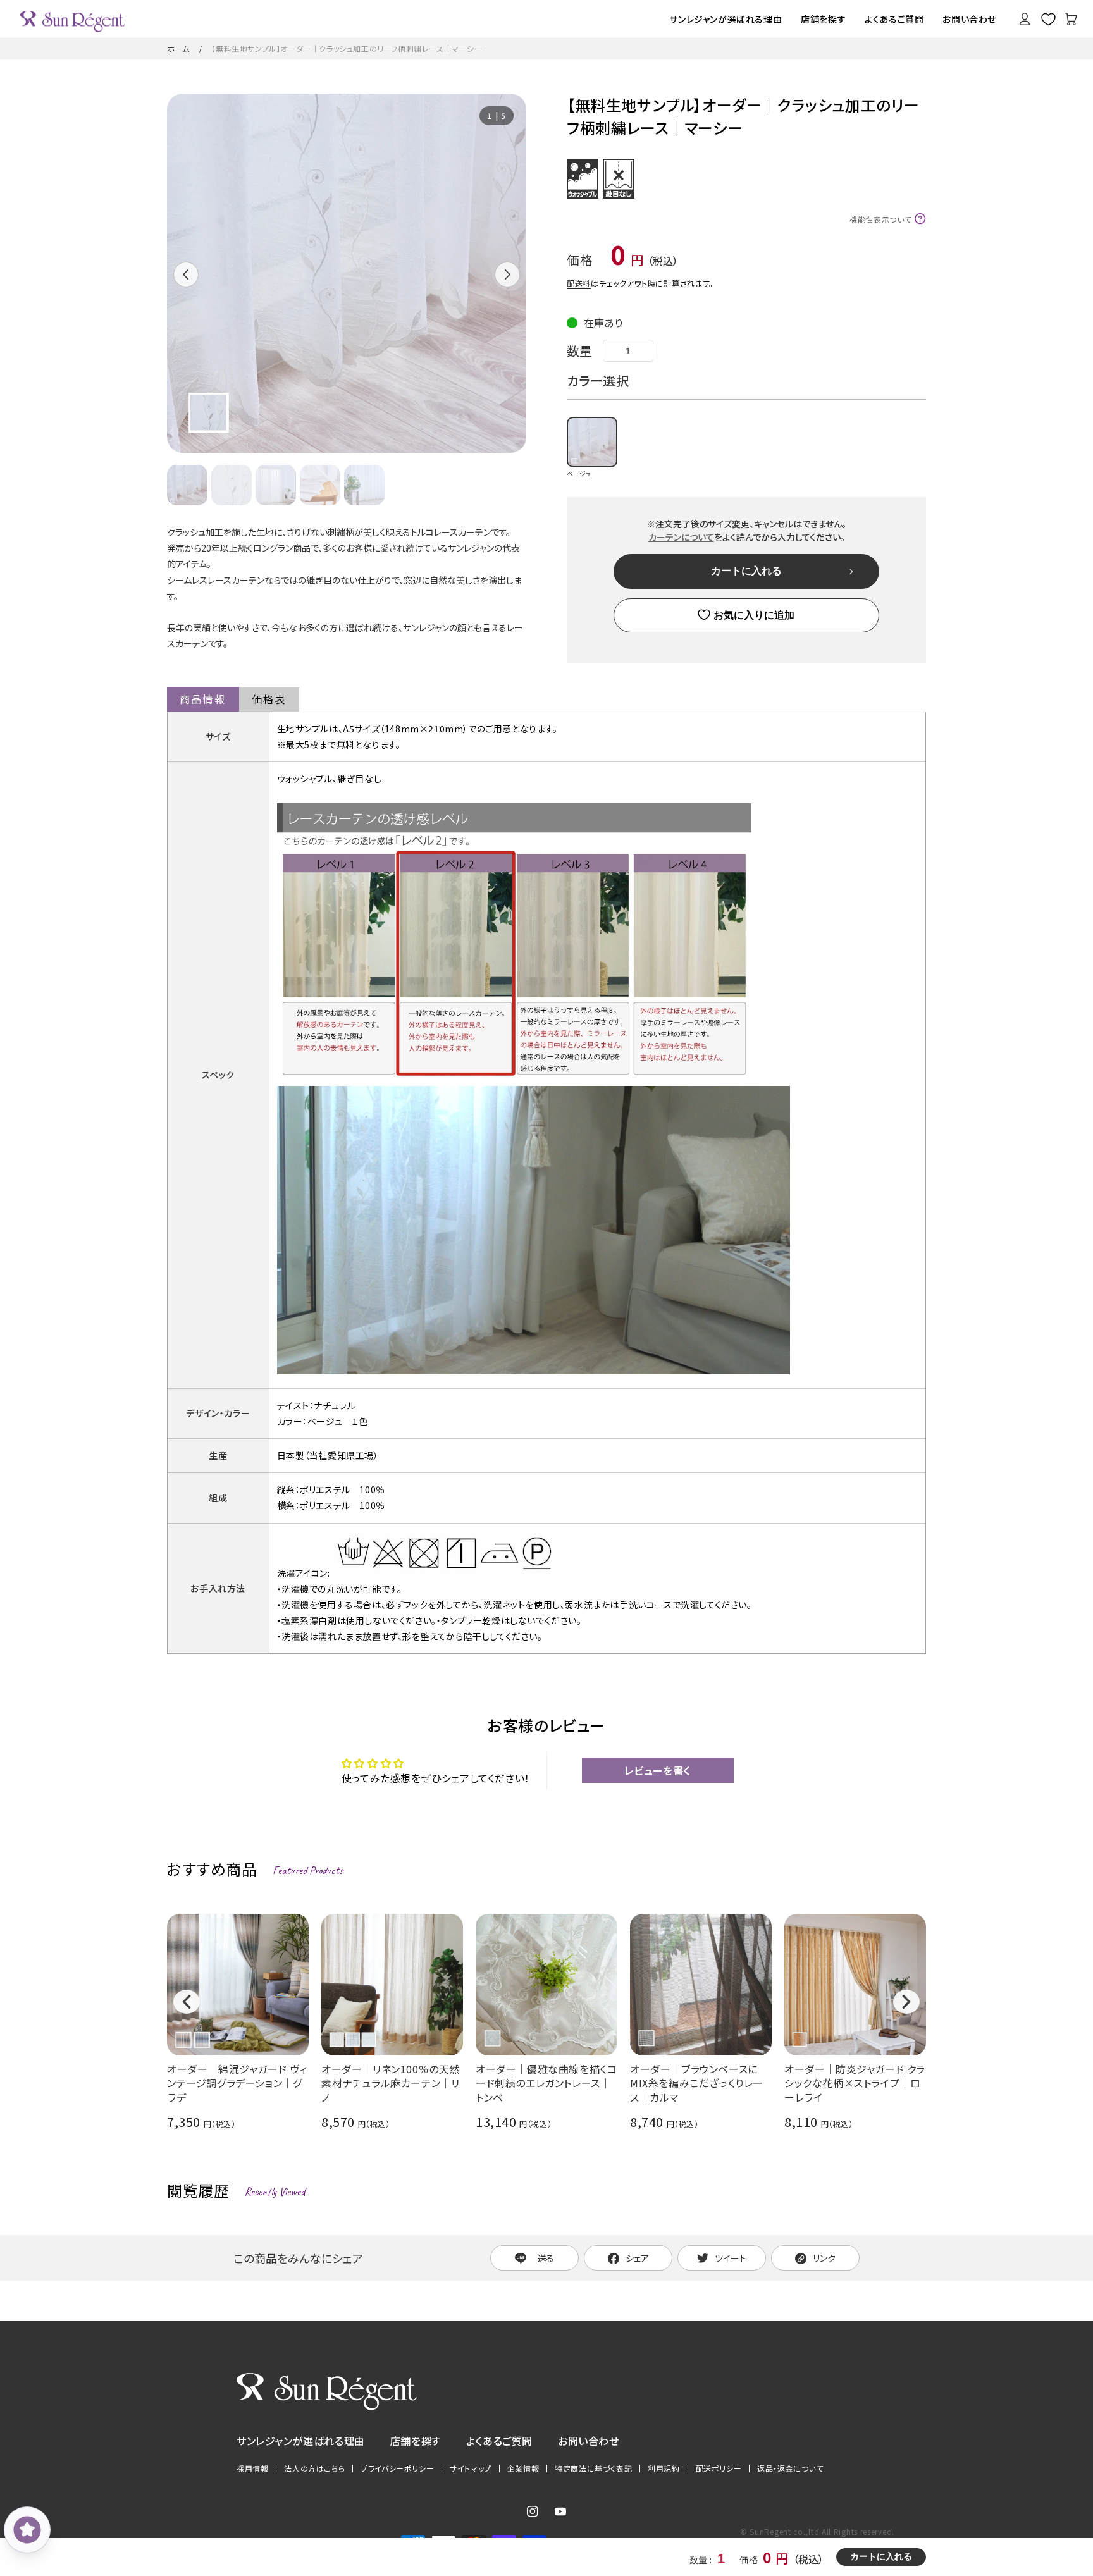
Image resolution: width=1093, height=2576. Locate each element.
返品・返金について (790, 2468)
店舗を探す (416, 2441)
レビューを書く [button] (658, 1770)
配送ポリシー (719, 2468)
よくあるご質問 (499, 2441)
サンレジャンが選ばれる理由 (301, 2441)
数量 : (702, 2560)
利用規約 (664, 2468)
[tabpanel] (347, 273)
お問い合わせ (589, 2441)
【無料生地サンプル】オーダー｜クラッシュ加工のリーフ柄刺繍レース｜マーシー (347, 48)
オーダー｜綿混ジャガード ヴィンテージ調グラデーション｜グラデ (237, 2083)
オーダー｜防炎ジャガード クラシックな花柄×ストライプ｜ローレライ (855, 2083)
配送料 (579, 283)
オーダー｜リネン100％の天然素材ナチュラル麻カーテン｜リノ (391, 2083)
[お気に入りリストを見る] (1048, 19)
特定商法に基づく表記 (593, 2468)
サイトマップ (471, 2468)
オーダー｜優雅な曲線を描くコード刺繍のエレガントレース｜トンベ (546, 2083)
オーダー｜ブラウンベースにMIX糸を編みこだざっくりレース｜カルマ (697, 2083)
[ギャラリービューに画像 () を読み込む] (187, 485)
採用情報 (252, 2468)
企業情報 (523, 2468)
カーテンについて (681, 537)
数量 (580, 351)
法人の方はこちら (314, 2468)
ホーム (178, 48)
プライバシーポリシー (397, 2468)
